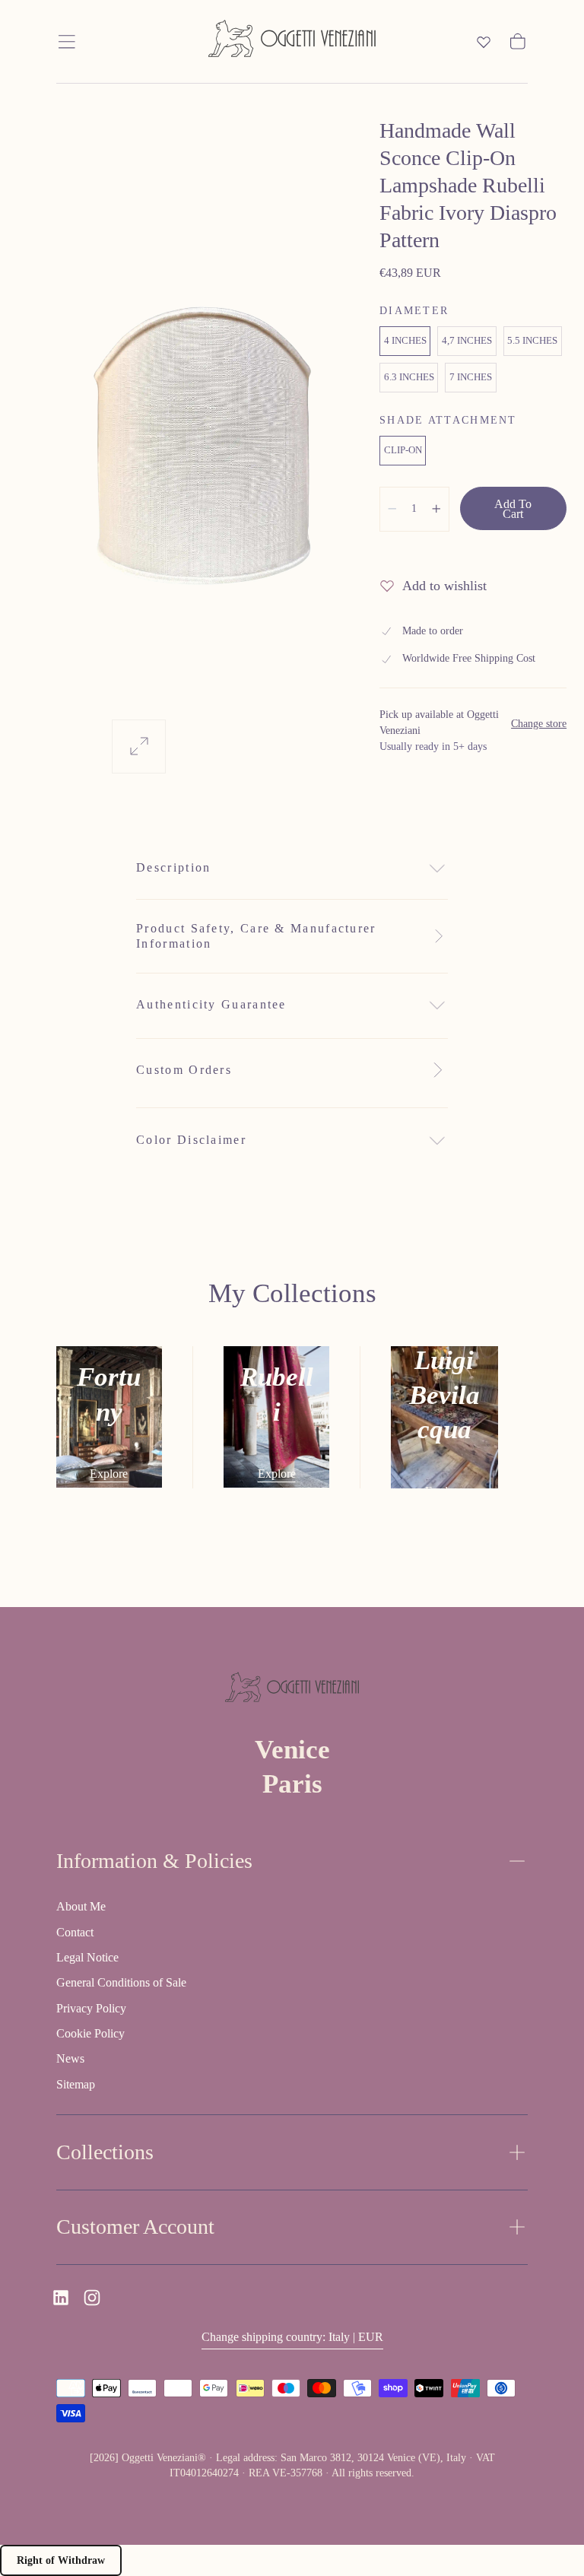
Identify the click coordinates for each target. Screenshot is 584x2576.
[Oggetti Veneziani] (292, 1690)
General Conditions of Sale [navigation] (121, 1982)
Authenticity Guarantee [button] (211, 1004)
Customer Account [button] (135, 2227)
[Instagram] (92, 2298)
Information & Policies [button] (154, 1861)
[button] (67, 42)
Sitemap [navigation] (76, 2084)
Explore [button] (109, 1474)
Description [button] (173, 867)
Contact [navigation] (75, 1932)
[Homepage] (292, 41)
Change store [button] (539, 724)
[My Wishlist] (484, 42)
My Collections (292, 1293)
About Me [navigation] (81, 1906)
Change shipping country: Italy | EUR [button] (292, 2337)
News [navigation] (70, 2058)
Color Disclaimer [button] (191, 1140)
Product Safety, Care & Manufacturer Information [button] (256, 936)
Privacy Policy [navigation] (91, 2008)
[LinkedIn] (61, 2298)
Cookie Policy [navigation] (90, 2033)
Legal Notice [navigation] (87, 1957)
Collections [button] (105, 2152)
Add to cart (513, 509)
